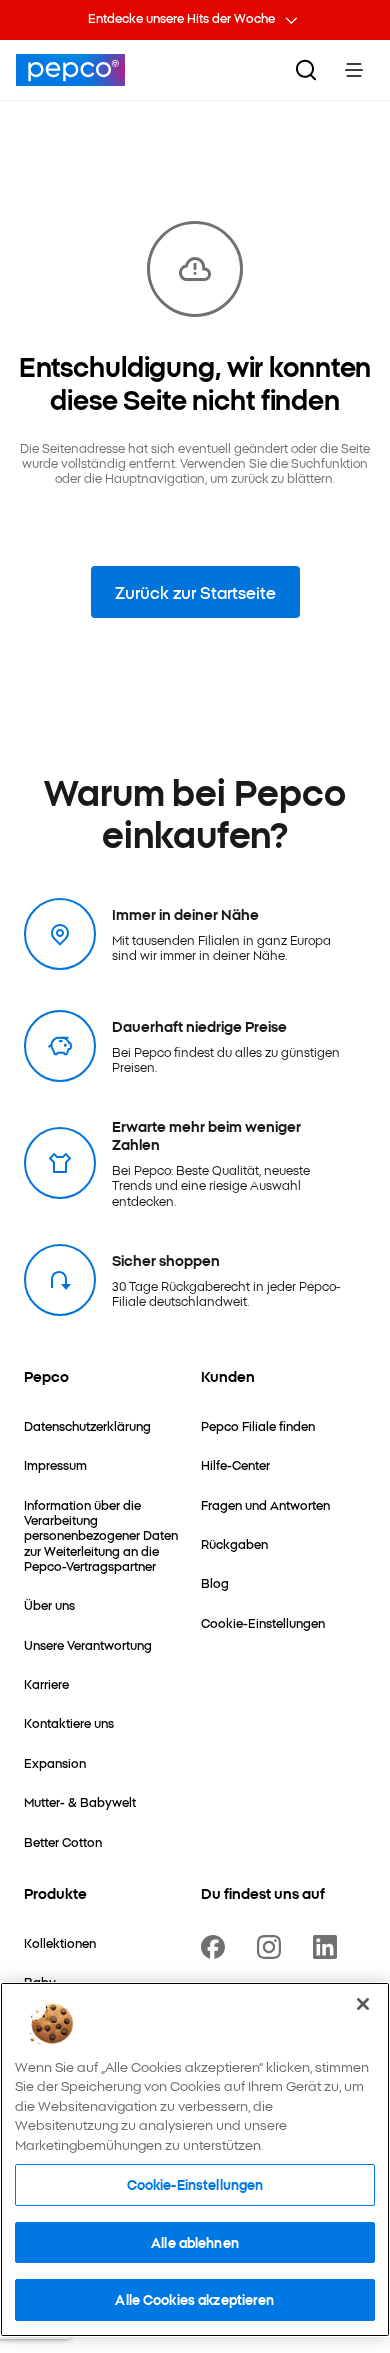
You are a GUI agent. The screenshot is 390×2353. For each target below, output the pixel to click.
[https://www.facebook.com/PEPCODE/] (217, 1947)
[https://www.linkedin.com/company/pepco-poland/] (329, 1947)
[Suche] (306, 70)
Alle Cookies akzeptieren (194, 2299)
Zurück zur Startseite (195, 592)
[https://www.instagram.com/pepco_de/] (273, 1947)
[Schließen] (363, 2004)
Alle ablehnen (195, 2242)
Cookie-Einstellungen (195, 2184)
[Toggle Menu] (354, 70)
